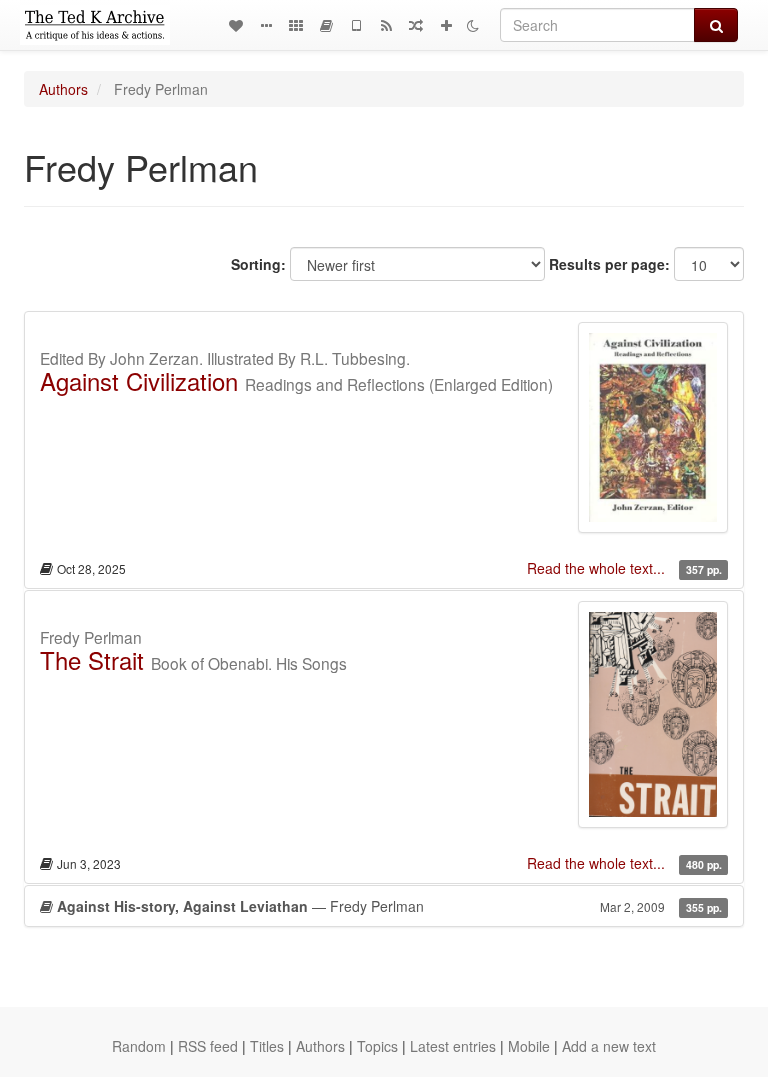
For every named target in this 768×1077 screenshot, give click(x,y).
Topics (377, 1046)
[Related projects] (296, 25)
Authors (63, 89)
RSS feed (208, 1046)
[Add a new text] (446, 25)
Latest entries (453, 1046)
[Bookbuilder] (326, 25)
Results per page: (609, 264)
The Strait (92, 659)
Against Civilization (139, 380)
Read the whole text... (598, 568)
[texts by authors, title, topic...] (236, 25)
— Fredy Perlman (389, 906)
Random (139, 1046)
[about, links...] (266, 25)
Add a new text (609, 1046)
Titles (267, 1046)
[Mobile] (356, 25)
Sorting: (258, 264)
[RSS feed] (386, 25)
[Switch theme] (473, 25)
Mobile (529, 1046)
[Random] (416, 25)
